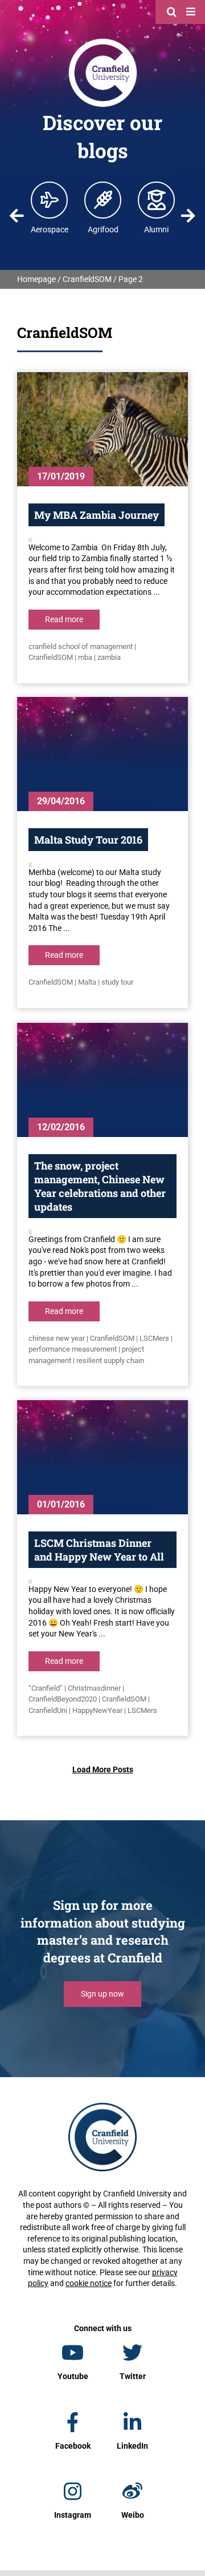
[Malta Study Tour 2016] (102, 754)
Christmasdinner (94, 1688)
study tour (117, 982)
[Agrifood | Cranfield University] (103, 200)
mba (85, 657)
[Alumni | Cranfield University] (157, 200)
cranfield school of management (81, 646)
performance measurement (73, 1349)
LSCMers (154, 1338)
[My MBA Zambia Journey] (102, 429)
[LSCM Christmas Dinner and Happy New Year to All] (102, 1457)
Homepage (36, 279)
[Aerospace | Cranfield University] (50, 200)
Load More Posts (103, 1769)
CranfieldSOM (87, 279)
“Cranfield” (46, 1688)
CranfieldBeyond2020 (63, 1699)
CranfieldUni (48, 1710)
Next (188, 216)
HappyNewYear (97, 1710)
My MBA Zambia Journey (97, 515)
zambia (109, 657)
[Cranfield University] (103, 41)
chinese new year (57, 1338)
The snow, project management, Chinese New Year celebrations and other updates (100, 1186)
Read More (64, 619)
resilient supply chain (110, 1360)
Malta (87, 982)
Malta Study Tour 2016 (88, 840)
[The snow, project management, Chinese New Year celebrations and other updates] (102, 1080)
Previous (17, 216)
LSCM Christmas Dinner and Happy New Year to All (99, 1550)
